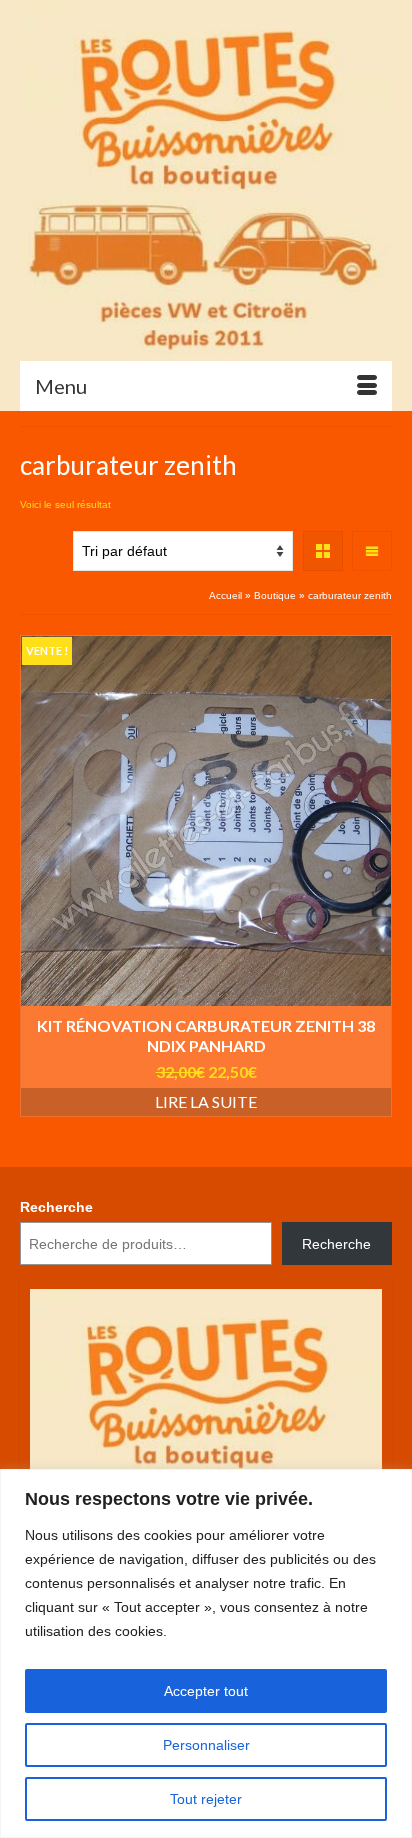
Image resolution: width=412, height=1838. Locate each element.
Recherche (56, 1207)
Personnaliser (206, 1745)
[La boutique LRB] (206, 180)
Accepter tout (206, 1691)
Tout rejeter (206, 1799)
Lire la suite (206, 1101)
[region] (206, 1653)
